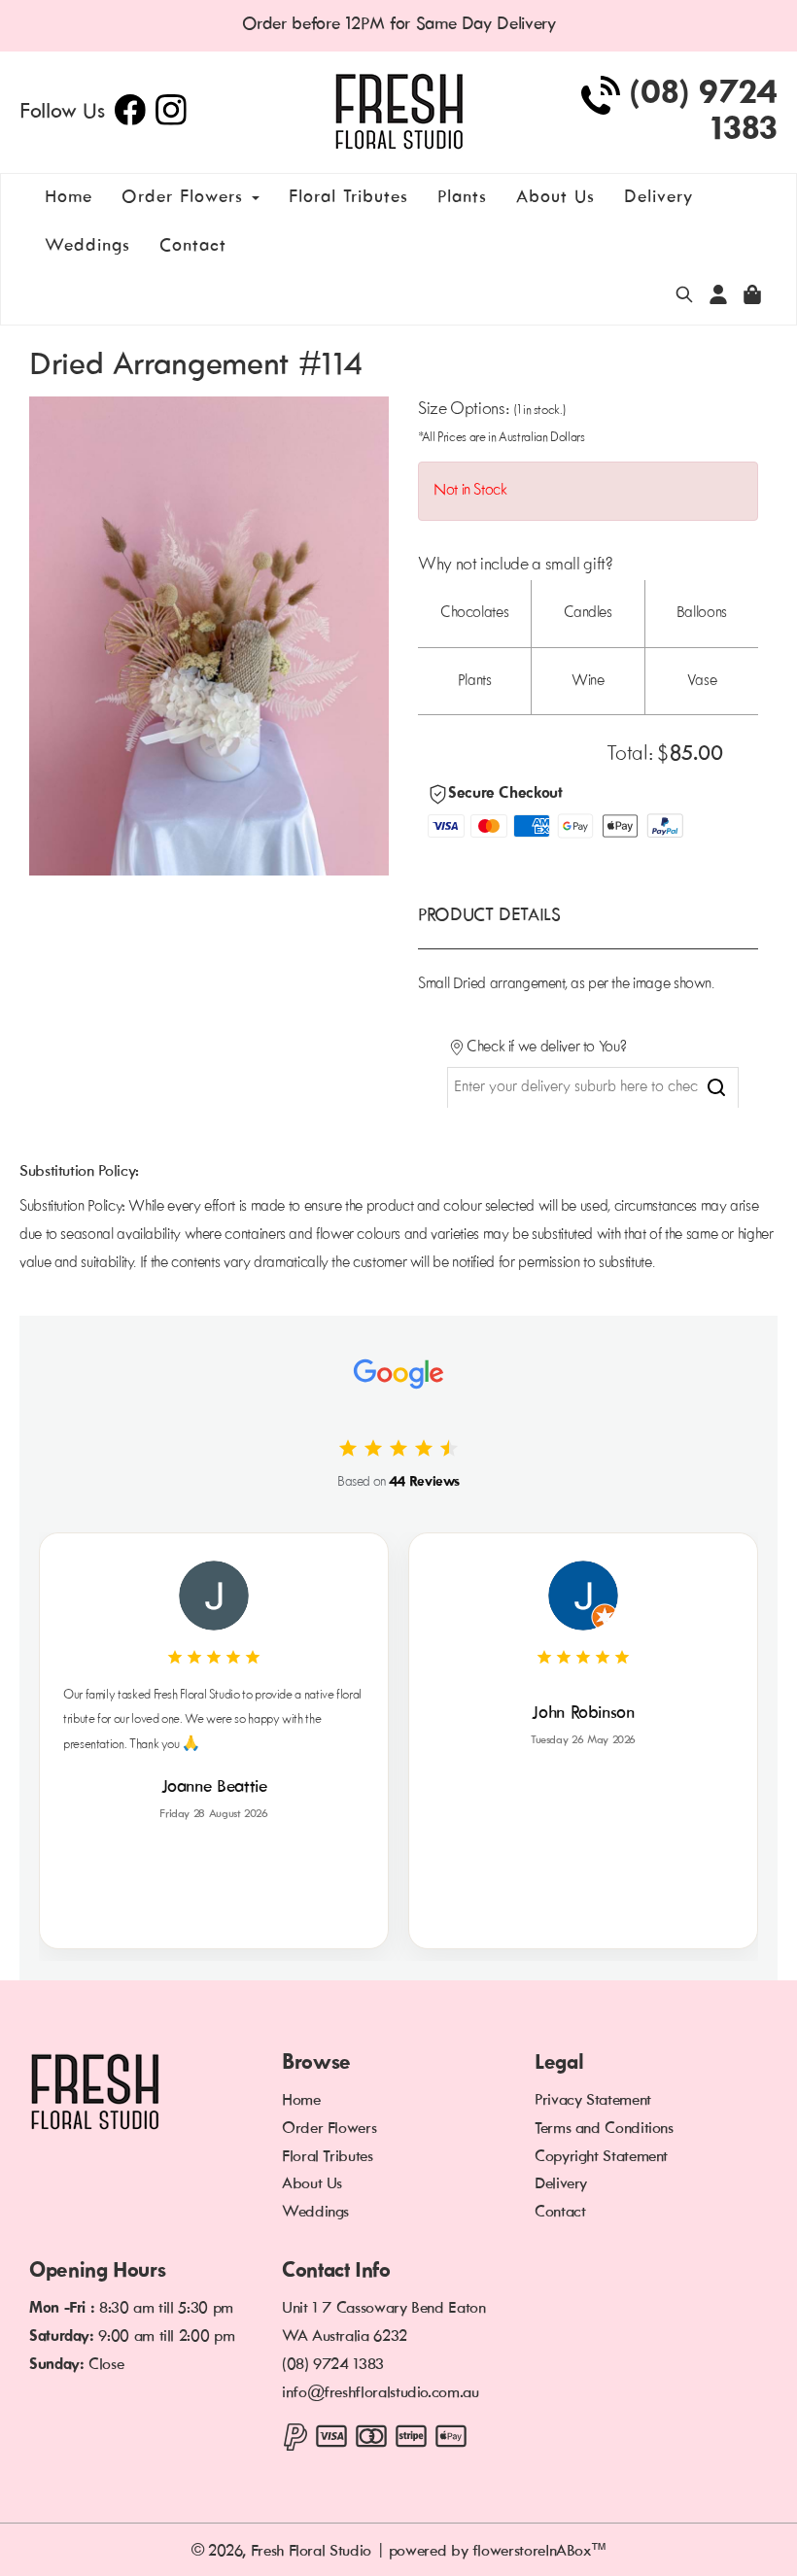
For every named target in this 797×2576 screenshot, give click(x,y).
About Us (555, 198)
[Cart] (684, 298)
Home (69, 198)
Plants (462, 198)
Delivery (658, 198)
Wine (588, 681)
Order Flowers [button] (186, 198)
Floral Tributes (348, 198)
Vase (702, 681)
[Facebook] (130, 121)
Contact (193, 246)
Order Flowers (329, 2129)
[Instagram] (171, 121)
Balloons (702, 613)
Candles (588, 613)
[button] (718, 298)
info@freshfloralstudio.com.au (381, 2393)
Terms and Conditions (604, 2129)
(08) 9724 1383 (333, 2365)
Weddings (87, 246)
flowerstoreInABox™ (539, 2552)
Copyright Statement (601, 2157)
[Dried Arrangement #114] (209, 636)
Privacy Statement (593, 2101)
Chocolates (474, 613)
